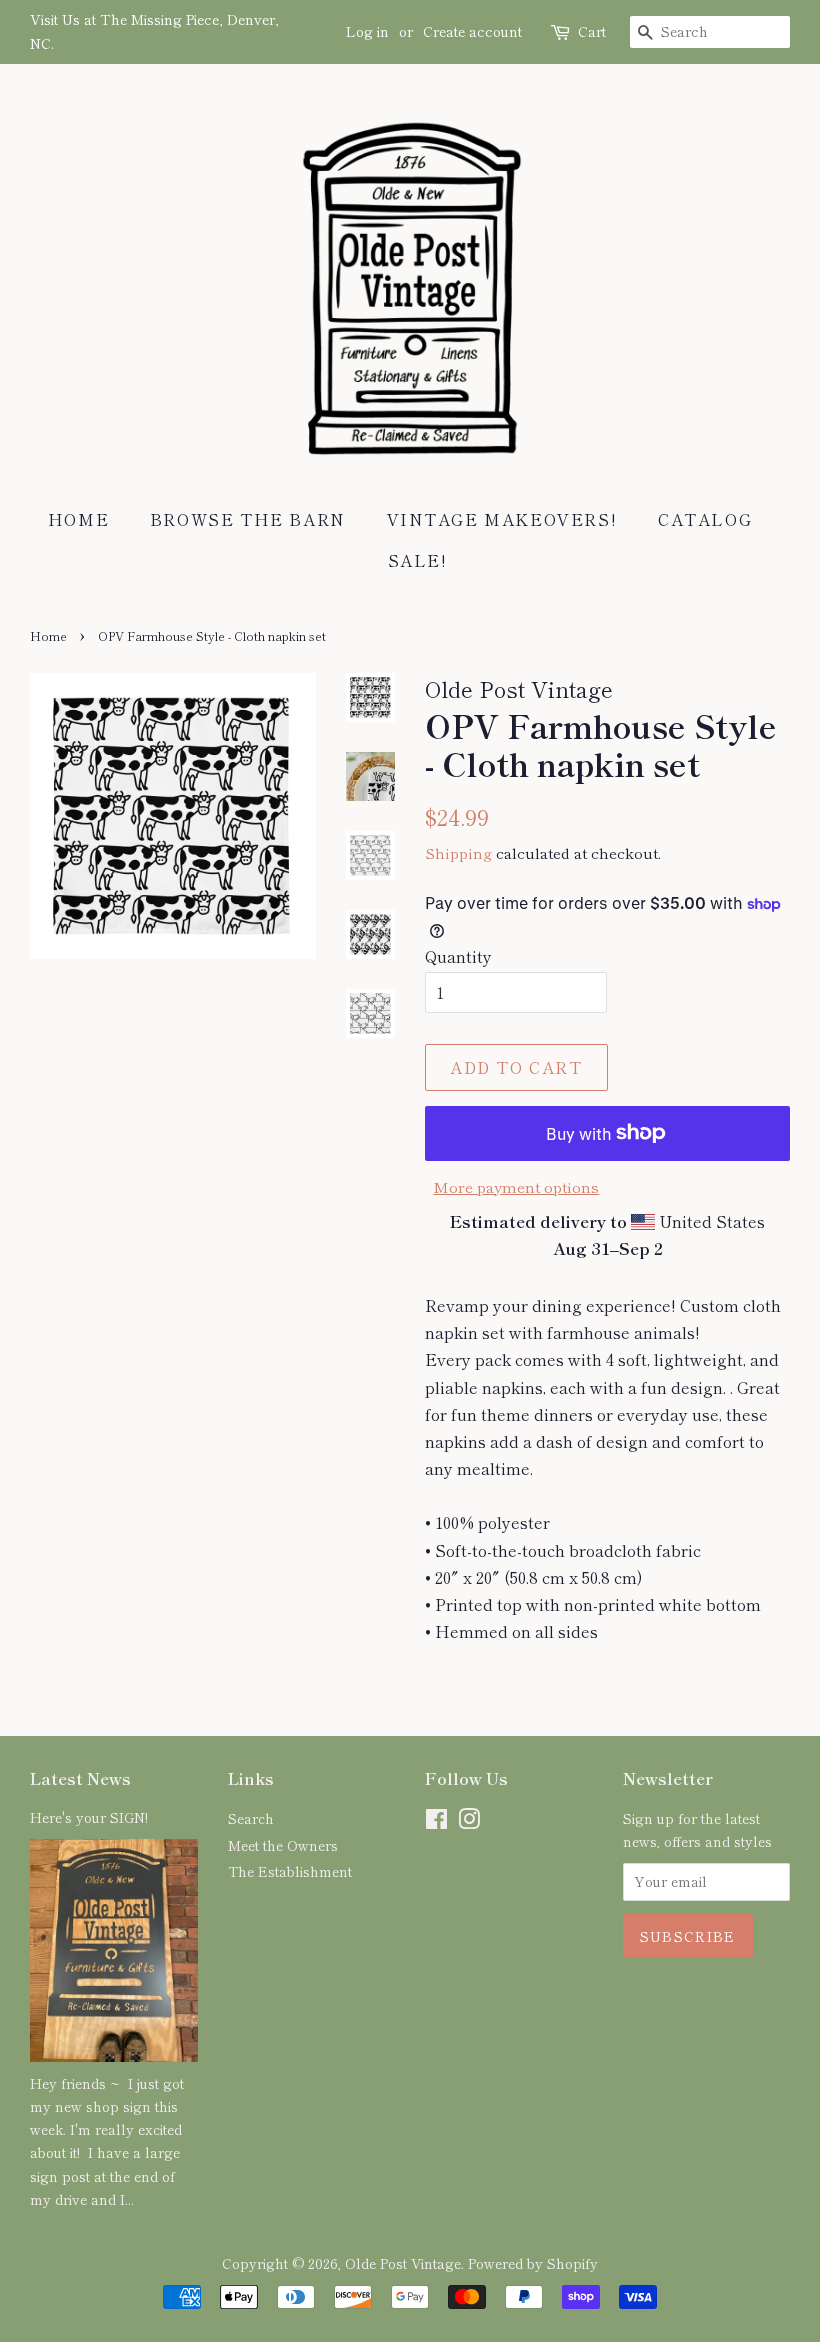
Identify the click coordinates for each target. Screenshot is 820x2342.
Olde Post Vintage (403, 2263)
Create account (472, 31)
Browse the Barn (248, 519)
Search (251, 1818)
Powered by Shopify (533, 2263)
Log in (367, 31)
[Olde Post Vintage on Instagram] (469, 1822)
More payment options (516, 1186)
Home (78, 519)
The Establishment (290, 1871)
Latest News (80, 1778)
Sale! (418, 560)
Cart (592, 31)
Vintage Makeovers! (502, 519)
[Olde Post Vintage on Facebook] (436, 1822)
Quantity (458, 956)
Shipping (458, 852)
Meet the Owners (283, 1845)
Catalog (705, 519)
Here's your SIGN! (89, 1817)
